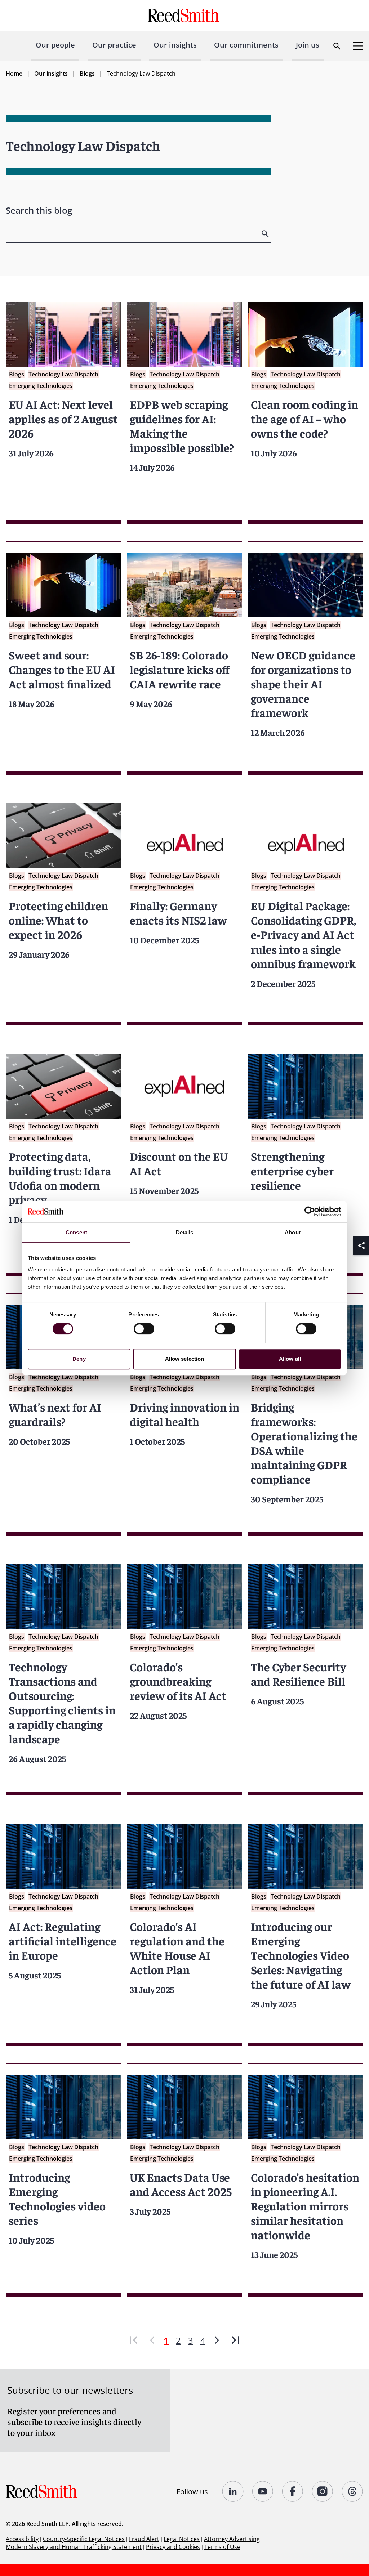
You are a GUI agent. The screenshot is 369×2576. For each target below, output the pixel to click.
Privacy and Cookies (173, 2547)
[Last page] (236, 2340)
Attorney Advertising (232, 2539)
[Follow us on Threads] (353, 2491)
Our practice (114, 45)
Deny (79, 1359)
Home (14, 73)
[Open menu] (358, 46)
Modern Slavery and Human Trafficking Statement (74, 2547)
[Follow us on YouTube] (263, 2491)
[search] (266, 234)
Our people (55, 45)
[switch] (144, 1329)
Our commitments (246, 45)
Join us (308, 45)
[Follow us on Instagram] (323, 2491)
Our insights (175, 45)
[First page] (133, 2340)
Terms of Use (222, 2547)
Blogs (87, 73)
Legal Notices (182, 2539)
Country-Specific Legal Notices (84, 2539)
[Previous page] (152, 2340)
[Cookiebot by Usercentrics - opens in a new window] (310, 1212)
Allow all (290, 1359)
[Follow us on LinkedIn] (233, 2491)
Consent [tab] (76, 1232)
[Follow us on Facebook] (293, 2491)
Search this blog (39, 210)
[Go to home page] (184, 15)
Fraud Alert (144, 2539)
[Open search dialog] (337, 46)
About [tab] (293, 1232)
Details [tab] (185, 1232)
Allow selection (185, 1359)
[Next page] (217, 2340)
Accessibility (22, 2539)
